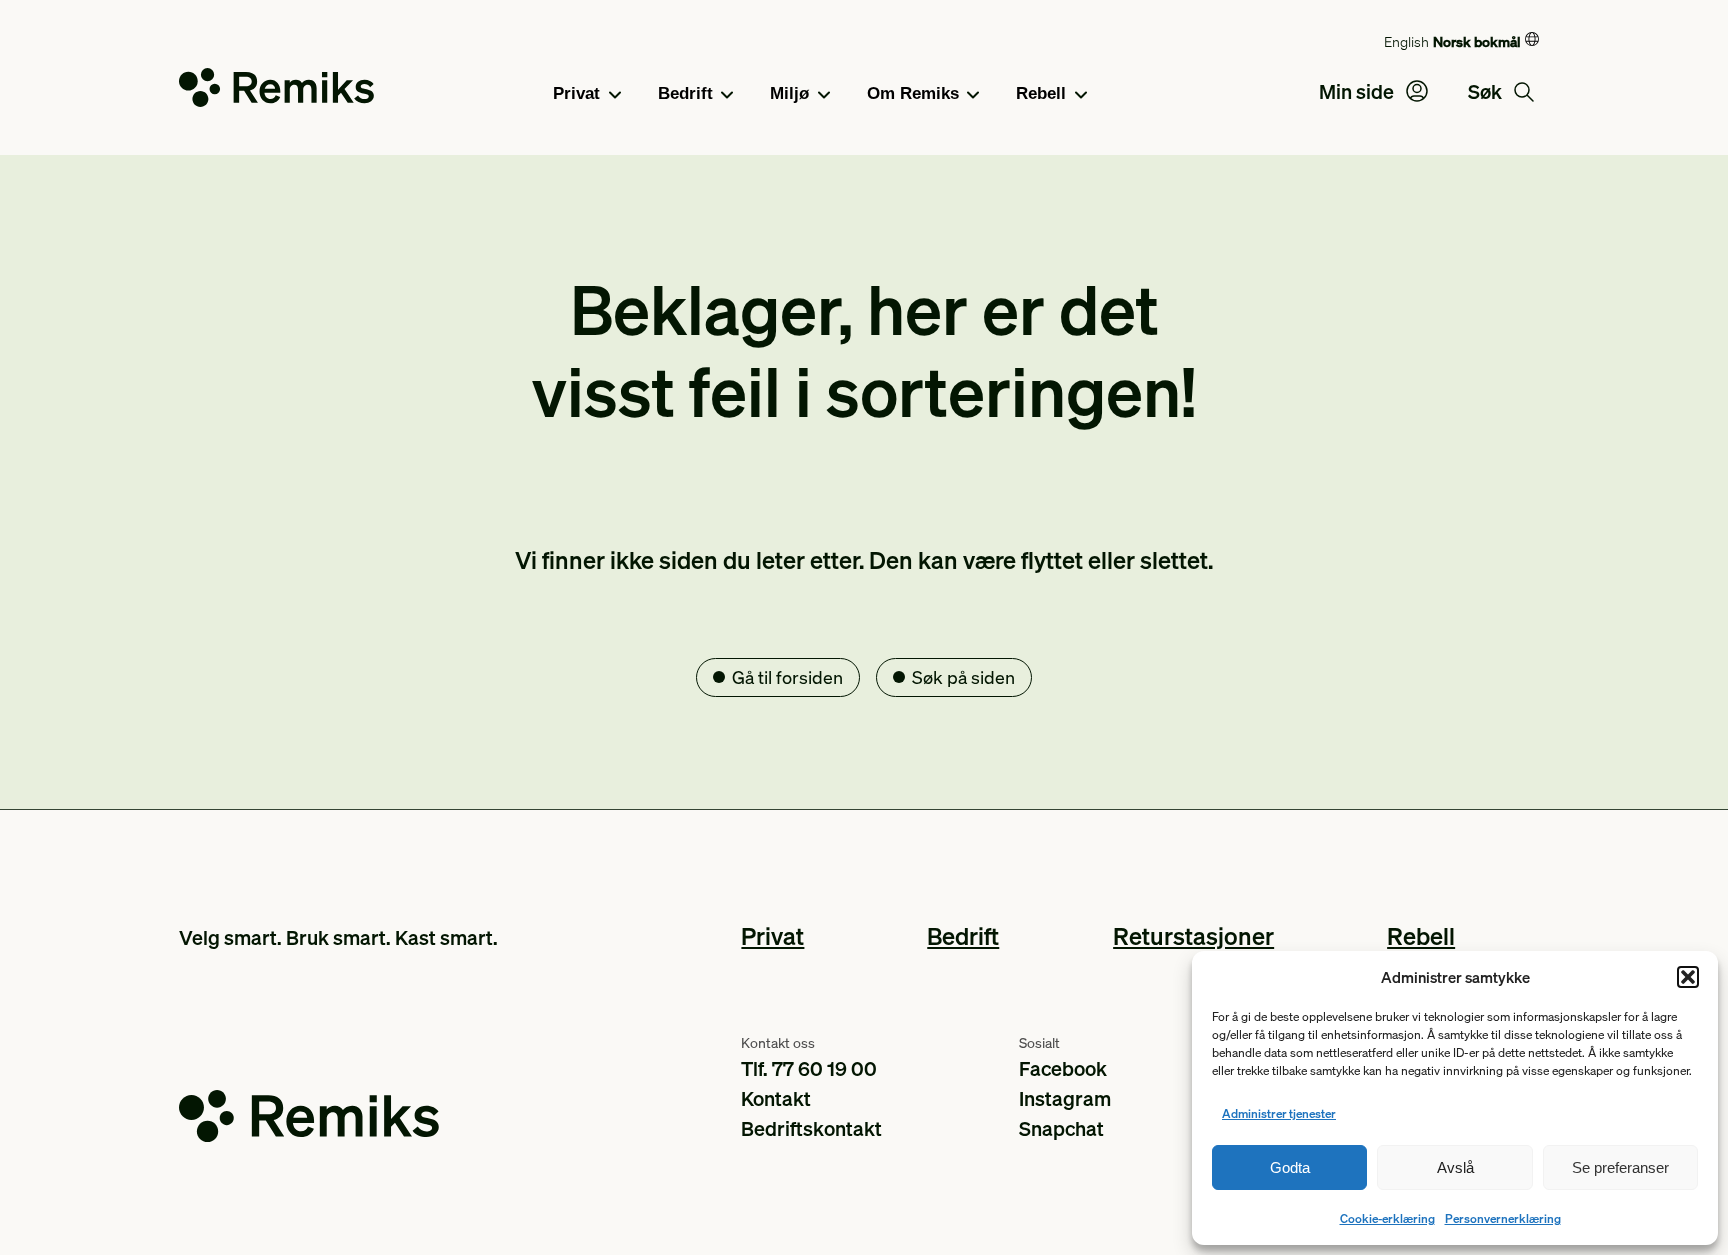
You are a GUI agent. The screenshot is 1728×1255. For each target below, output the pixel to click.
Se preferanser (1620, 1167)
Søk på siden (963, 676)
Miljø (789, 93)
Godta (1290, 1167)
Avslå (1455, 1167)
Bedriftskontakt (811, 1128)
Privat (576, 93)
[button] (1688, 977)
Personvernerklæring (1503, 1218)
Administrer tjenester (1279, 1113)
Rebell (1041, 93)
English (1406, 41)
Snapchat (1061, 1128)
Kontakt (776, 1098)
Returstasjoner (1193, 935)
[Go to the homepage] (276, 91)
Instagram (1065, 1098)
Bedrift (685, 93)
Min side (1358, 91)
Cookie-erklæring (1387, 1218)
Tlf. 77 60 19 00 (809, 1068)
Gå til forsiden (787, 676)
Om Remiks (913, 93)
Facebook (1063, 1068)
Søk (1487, 91)
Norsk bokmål (1476, 41)
